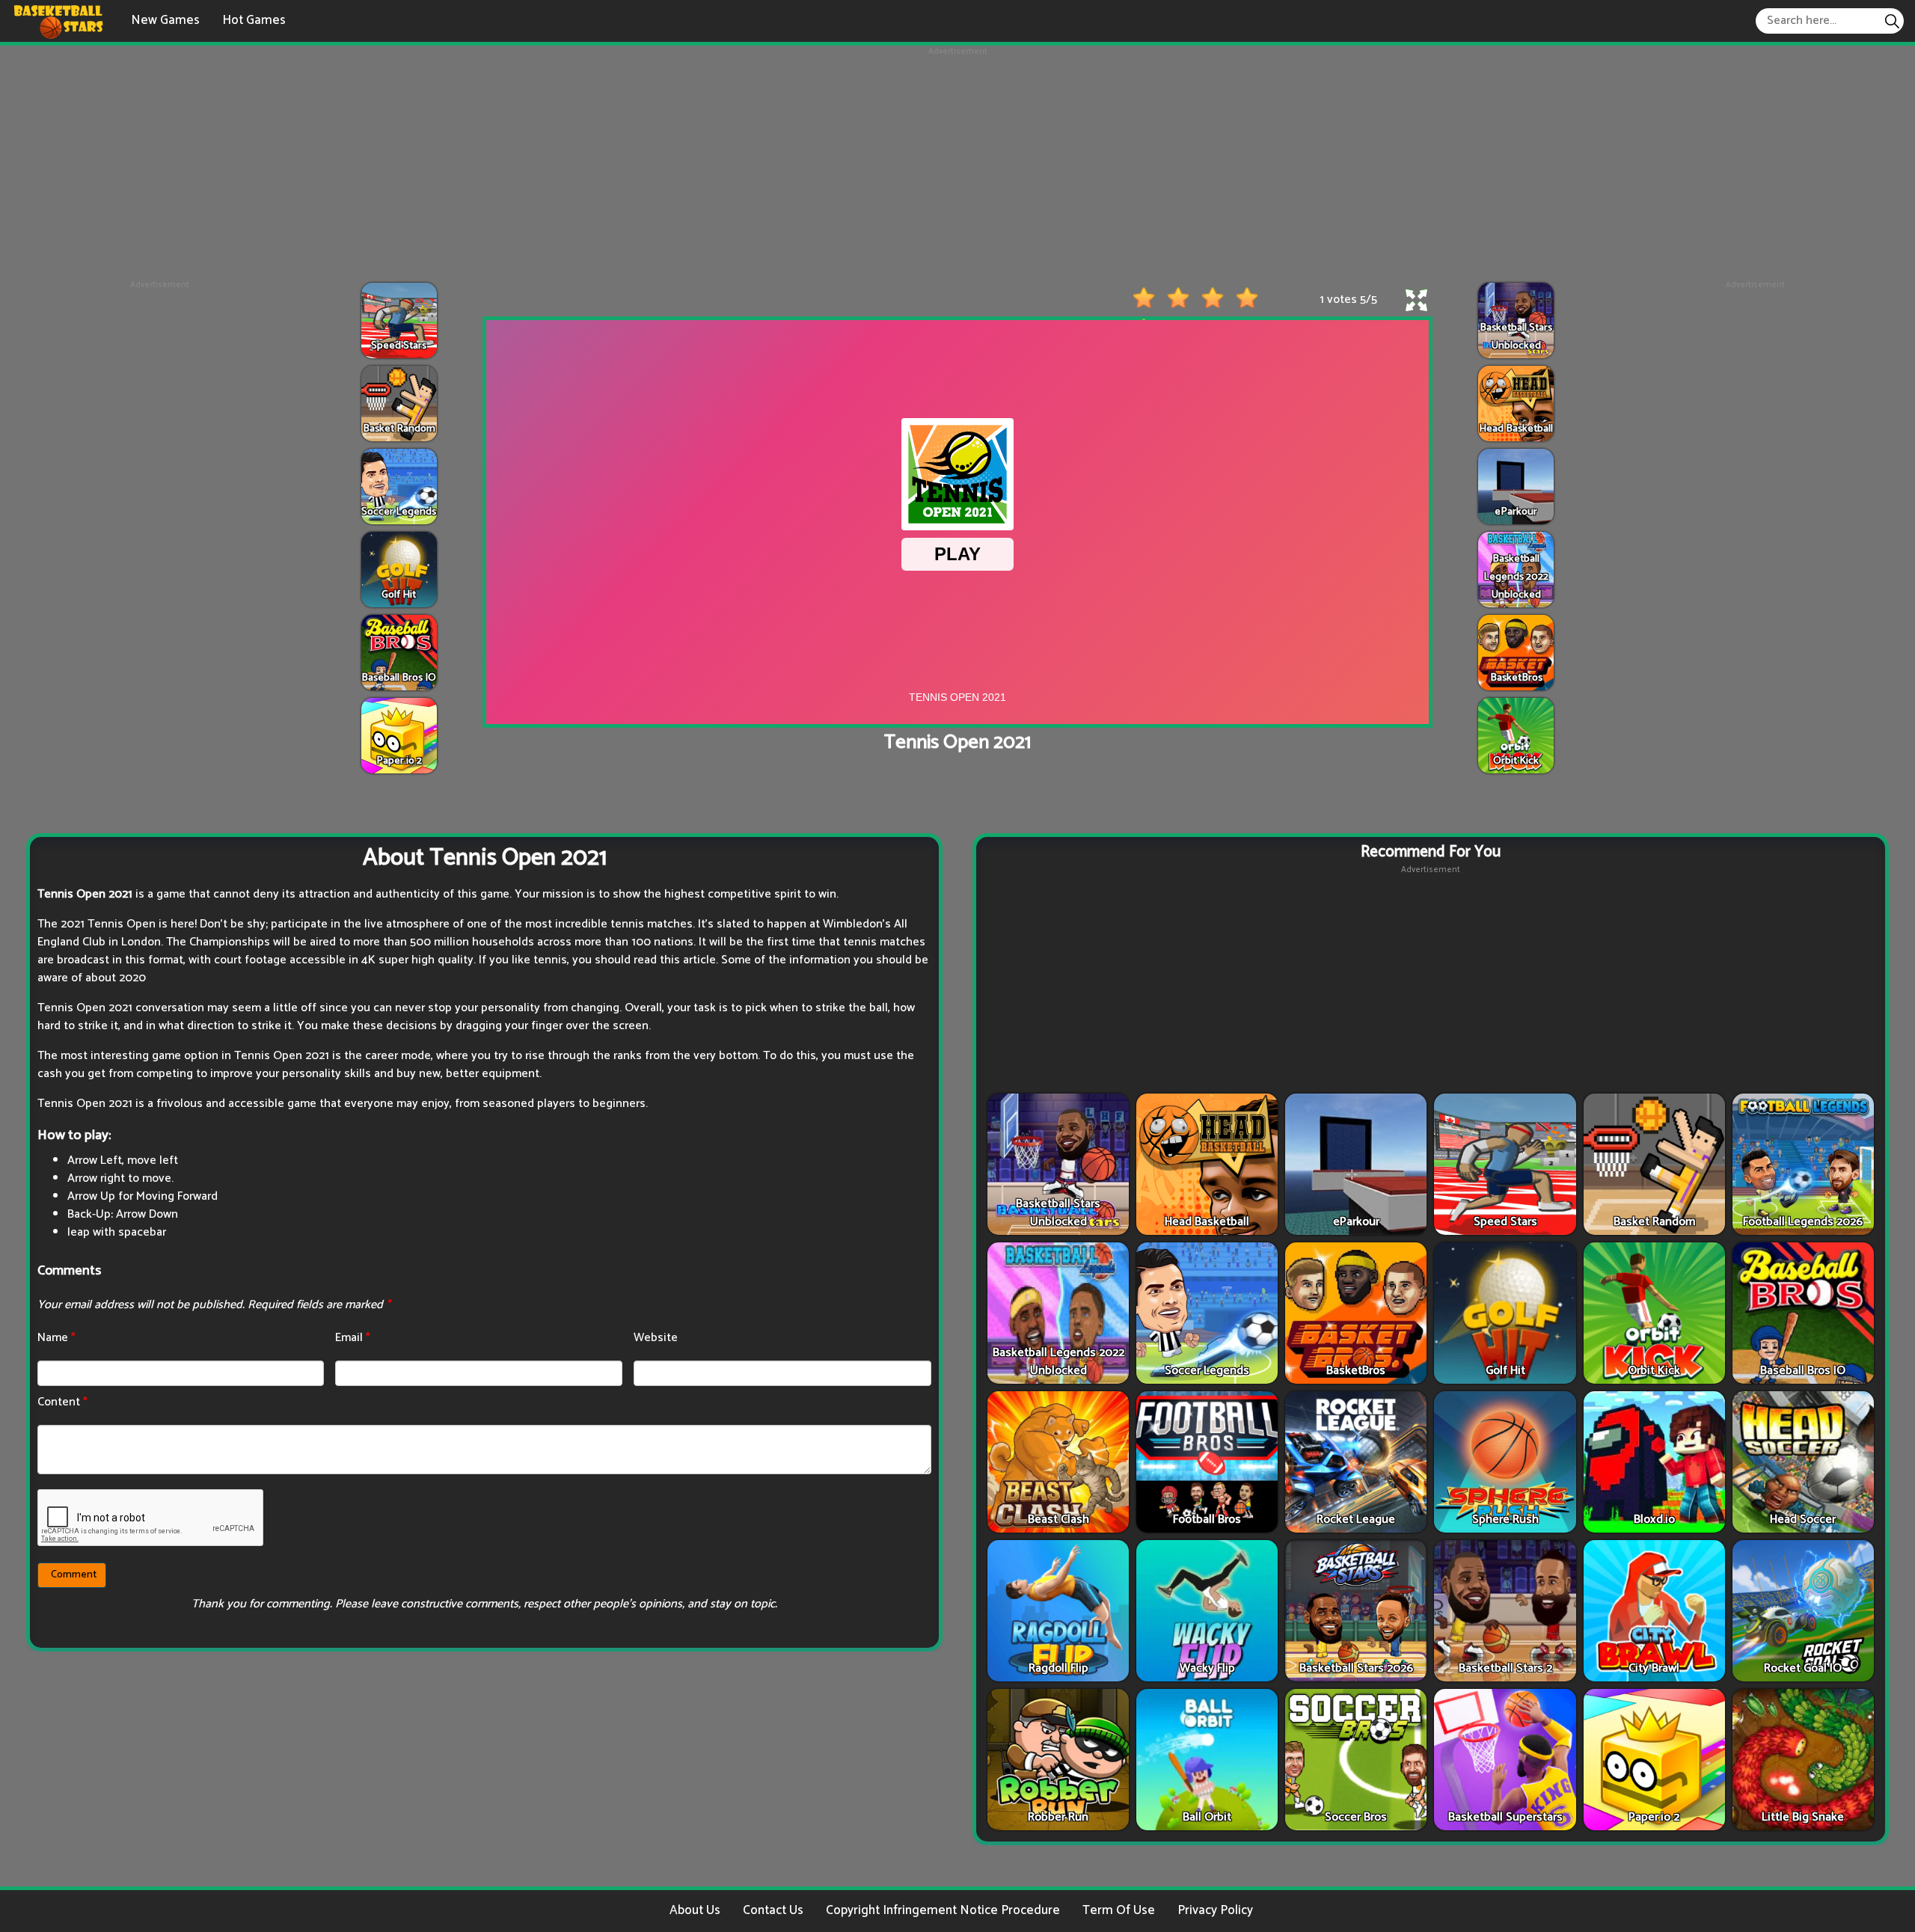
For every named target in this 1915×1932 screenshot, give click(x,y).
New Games (165, 20)
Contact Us (773, 1910)
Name (56, 1338)
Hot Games (254, 20)
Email (353, 1338)
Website (656, 1338)
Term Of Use (1119, 1910)
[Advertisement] (957, 163)
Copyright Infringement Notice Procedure (943, 1910)
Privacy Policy (1215, 1910)
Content (62, 1402)
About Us (695, 1910)
